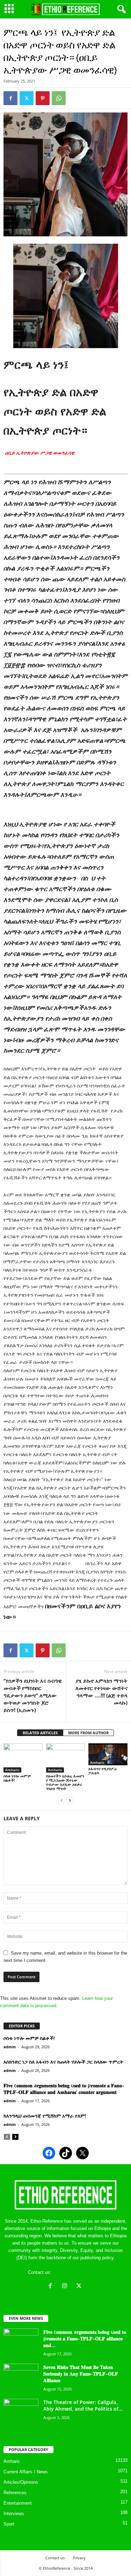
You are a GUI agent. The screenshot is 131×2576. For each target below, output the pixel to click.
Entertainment (18, 2503)
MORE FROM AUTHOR (88, 1733)
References (15, 2493)
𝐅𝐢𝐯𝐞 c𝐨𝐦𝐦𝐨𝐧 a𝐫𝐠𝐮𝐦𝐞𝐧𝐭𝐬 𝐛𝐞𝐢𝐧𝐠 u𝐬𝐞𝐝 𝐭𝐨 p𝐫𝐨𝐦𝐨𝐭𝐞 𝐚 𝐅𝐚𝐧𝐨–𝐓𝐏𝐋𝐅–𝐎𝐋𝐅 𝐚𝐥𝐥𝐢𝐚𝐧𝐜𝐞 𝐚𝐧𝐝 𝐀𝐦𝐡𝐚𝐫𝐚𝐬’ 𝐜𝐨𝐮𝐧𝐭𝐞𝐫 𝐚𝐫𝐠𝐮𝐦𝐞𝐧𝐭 (64, 2089)
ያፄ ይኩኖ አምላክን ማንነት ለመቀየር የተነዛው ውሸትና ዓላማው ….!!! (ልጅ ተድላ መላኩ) (101, 1692)
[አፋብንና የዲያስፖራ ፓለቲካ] (108, 1754)
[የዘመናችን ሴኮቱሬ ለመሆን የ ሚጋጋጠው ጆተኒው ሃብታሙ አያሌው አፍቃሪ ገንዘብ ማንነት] (66, 1758)
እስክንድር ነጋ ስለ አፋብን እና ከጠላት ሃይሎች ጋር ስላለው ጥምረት (63, 2062)
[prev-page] (61, 1800)
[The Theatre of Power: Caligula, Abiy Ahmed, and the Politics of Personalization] (21, 2412)
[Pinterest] (43, 98)
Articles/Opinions (21, 2482)
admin (10, 2047)
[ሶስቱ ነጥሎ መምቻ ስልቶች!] (23, 1758)
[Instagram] (66, 2287)
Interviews (14, 2514)
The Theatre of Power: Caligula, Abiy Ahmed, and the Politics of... (83, 2405)
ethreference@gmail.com (78, 2272)
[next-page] (70, 1800)
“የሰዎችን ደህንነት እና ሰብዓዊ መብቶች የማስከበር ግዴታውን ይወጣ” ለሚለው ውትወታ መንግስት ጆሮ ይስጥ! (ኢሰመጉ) (33, 1695)
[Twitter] (27, 98)
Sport (9, 2524)
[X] (80, 2287)
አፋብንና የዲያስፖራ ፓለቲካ (103, 1771)
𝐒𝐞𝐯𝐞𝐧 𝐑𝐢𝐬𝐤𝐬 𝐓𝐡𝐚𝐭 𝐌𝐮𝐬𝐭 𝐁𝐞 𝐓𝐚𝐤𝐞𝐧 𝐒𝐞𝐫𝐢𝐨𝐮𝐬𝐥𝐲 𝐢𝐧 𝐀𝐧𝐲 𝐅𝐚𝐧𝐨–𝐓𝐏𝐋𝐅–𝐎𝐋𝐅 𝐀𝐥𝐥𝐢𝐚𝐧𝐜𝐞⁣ (81, 2374)
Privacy (79, 2558)
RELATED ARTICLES (40, 1733)
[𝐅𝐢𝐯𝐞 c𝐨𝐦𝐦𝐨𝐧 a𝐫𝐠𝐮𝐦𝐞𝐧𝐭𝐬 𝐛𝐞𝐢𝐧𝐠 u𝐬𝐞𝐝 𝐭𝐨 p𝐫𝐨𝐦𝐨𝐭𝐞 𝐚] (21, 2342)
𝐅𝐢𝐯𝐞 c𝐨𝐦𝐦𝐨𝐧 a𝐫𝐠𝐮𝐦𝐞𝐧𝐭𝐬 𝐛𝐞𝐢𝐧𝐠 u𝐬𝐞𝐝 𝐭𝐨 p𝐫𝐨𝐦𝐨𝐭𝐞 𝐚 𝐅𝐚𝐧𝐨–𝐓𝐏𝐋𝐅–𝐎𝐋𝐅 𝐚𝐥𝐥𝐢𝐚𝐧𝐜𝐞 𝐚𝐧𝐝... (85, 2338)
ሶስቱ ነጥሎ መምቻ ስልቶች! (17, 1778)
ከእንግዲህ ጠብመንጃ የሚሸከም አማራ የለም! (45, 2116)
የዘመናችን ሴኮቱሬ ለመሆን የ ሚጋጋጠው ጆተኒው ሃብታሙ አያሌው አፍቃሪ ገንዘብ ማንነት (65, 1782)
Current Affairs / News (26, 2472)
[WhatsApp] (59, 98)
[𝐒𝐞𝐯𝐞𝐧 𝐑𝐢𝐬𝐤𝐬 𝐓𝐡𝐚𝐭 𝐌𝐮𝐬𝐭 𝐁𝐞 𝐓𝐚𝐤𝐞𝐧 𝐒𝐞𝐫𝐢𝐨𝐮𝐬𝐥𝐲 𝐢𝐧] (21, 2377)
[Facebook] (10, 98)
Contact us (55, 2558)
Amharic (12, 1770)
